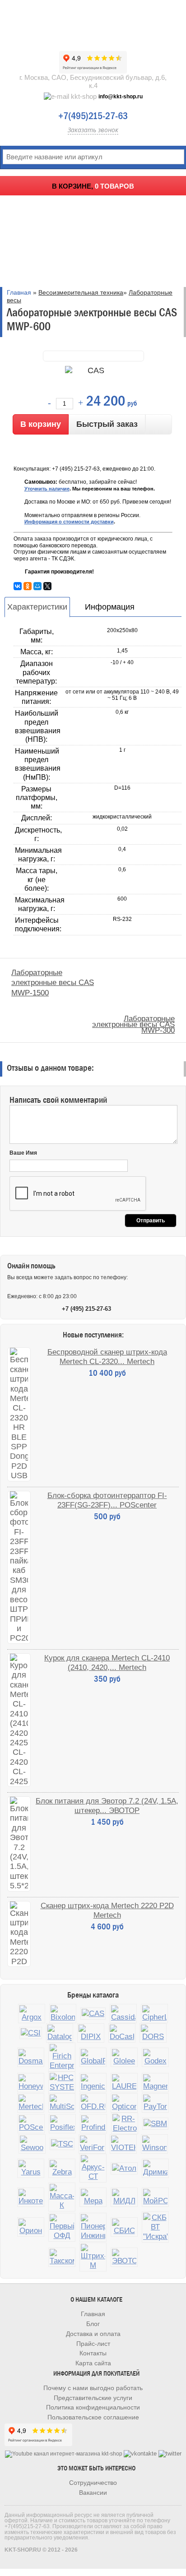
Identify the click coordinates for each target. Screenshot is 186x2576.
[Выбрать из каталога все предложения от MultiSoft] (62, 2103)
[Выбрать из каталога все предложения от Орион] (31, 2227)
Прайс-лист (93, 2344)
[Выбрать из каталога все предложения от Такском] (62, 2257)
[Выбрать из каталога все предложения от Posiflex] (62, 2124)
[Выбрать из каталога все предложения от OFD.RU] (93, 2103)
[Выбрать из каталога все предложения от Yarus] (31, 2168)
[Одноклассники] (28, 586)
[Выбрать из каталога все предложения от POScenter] (31, 2124)
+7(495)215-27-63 (93, 116)
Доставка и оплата (93, 2334)
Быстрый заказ (107, 424)
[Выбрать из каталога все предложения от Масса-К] (62, 2197)
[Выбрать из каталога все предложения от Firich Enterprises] (62, 2057)
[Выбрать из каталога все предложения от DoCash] (122, 2033)
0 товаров (114, 186)
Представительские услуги (93, 2398)
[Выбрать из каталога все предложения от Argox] (32, 2014)
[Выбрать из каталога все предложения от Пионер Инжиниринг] (93, 2227)
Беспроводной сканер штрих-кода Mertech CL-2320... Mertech (107, 1357)
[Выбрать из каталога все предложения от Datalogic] (60, 2033)
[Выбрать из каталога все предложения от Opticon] (124, 2103)
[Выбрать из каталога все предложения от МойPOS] (155, 2197)
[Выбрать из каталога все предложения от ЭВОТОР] (124, 2257)
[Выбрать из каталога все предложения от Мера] (93, 2197)
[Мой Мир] (37, 586)
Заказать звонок (93, 130)
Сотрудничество (93, 2483)
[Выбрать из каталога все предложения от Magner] (155, 2083)
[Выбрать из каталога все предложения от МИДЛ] (124, 2197)
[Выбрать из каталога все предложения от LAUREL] (124, 2083)
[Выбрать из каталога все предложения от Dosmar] (31, 2057)
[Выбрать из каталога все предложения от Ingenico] (93, 2083)
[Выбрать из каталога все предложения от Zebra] (62, 2168)
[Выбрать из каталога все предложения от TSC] (62, 2144)
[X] (47, 586)
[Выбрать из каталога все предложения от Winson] (154, 2144)
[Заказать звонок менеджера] (159, 424)
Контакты (93, 2353)
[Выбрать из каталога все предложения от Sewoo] (32, 2144)
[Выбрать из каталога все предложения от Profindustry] (93, 2124)
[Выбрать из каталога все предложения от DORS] (153, 2033)
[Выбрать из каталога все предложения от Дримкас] (155, 2168)
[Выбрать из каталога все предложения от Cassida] (123, 2014)
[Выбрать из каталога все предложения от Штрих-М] (93, 2257)
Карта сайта (93, 2363)
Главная (19, 292)
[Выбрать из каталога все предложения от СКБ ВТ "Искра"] (155, 2227)
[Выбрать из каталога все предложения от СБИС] (124, 2227)
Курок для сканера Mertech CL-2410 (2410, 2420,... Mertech (107, 1663)
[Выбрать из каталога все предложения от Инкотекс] (31, 2197)
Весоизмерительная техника (81, 292)
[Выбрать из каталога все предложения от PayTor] (155, 2103)
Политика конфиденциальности (93, 2407)
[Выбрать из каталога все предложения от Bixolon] (63, 2014)
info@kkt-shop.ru (121, 97)
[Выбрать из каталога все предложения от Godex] (155, 2057)
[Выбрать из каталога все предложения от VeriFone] (92, 2144)
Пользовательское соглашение (93, 2417)
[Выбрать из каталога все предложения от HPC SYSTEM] (62, 2082)
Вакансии (93, 2493)
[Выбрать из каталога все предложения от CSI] (31, 2033)
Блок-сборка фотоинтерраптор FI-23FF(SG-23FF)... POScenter (107, 1500)
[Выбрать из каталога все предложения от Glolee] (124, 2057)
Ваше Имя (23, 1153)
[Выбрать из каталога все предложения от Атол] (124, 2168)
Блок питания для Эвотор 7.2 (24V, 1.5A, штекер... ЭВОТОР (107, 1806)
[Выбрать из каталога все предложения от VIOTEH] (123, 2144)
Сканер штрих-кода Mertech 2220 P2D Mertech (107, 1910)
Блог (93, 2324)
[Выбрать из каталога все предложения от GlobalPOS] (93, 2057)
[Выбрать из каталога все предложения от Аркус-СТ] (93, 2168)
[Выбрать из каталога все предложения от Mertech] (31, 2103)
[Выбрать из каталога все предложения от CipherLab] (154, 2014)
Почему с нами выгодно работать (93, 2388)
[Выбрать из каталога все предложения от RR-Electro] (125, 2123)
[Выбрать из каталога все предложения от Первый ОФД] (62, 2227)
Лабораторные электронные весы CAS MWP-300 (133, 1024)
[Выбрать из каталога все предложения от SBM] (155, 2124)
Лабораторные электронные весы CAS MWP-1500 (53, 983)
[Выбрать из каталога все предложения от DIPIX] (91, 2033)
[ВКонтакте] (18, 586)
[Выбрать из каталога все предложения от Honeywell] (31, 2083)
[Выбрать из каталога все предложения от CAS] (93, 2014)
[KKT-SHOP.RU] (93, 23)
